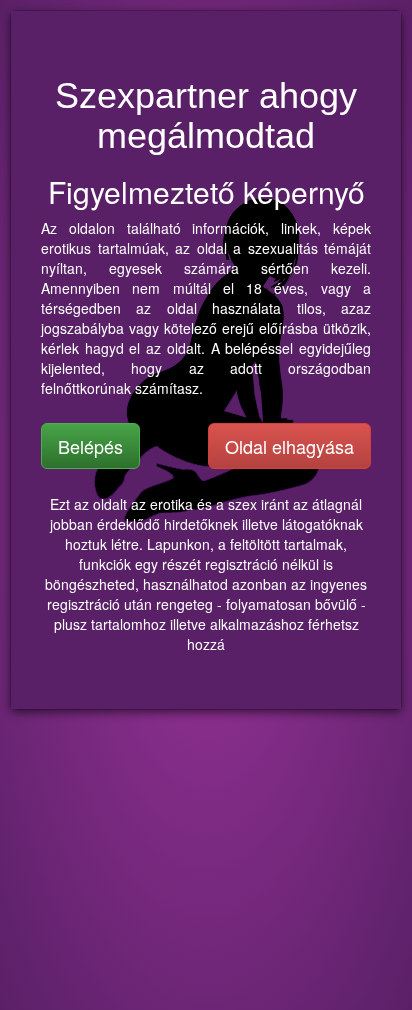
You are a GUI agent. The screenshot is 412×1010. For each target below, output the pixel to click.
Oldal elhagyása (289, 446)
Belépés (90, 446)
